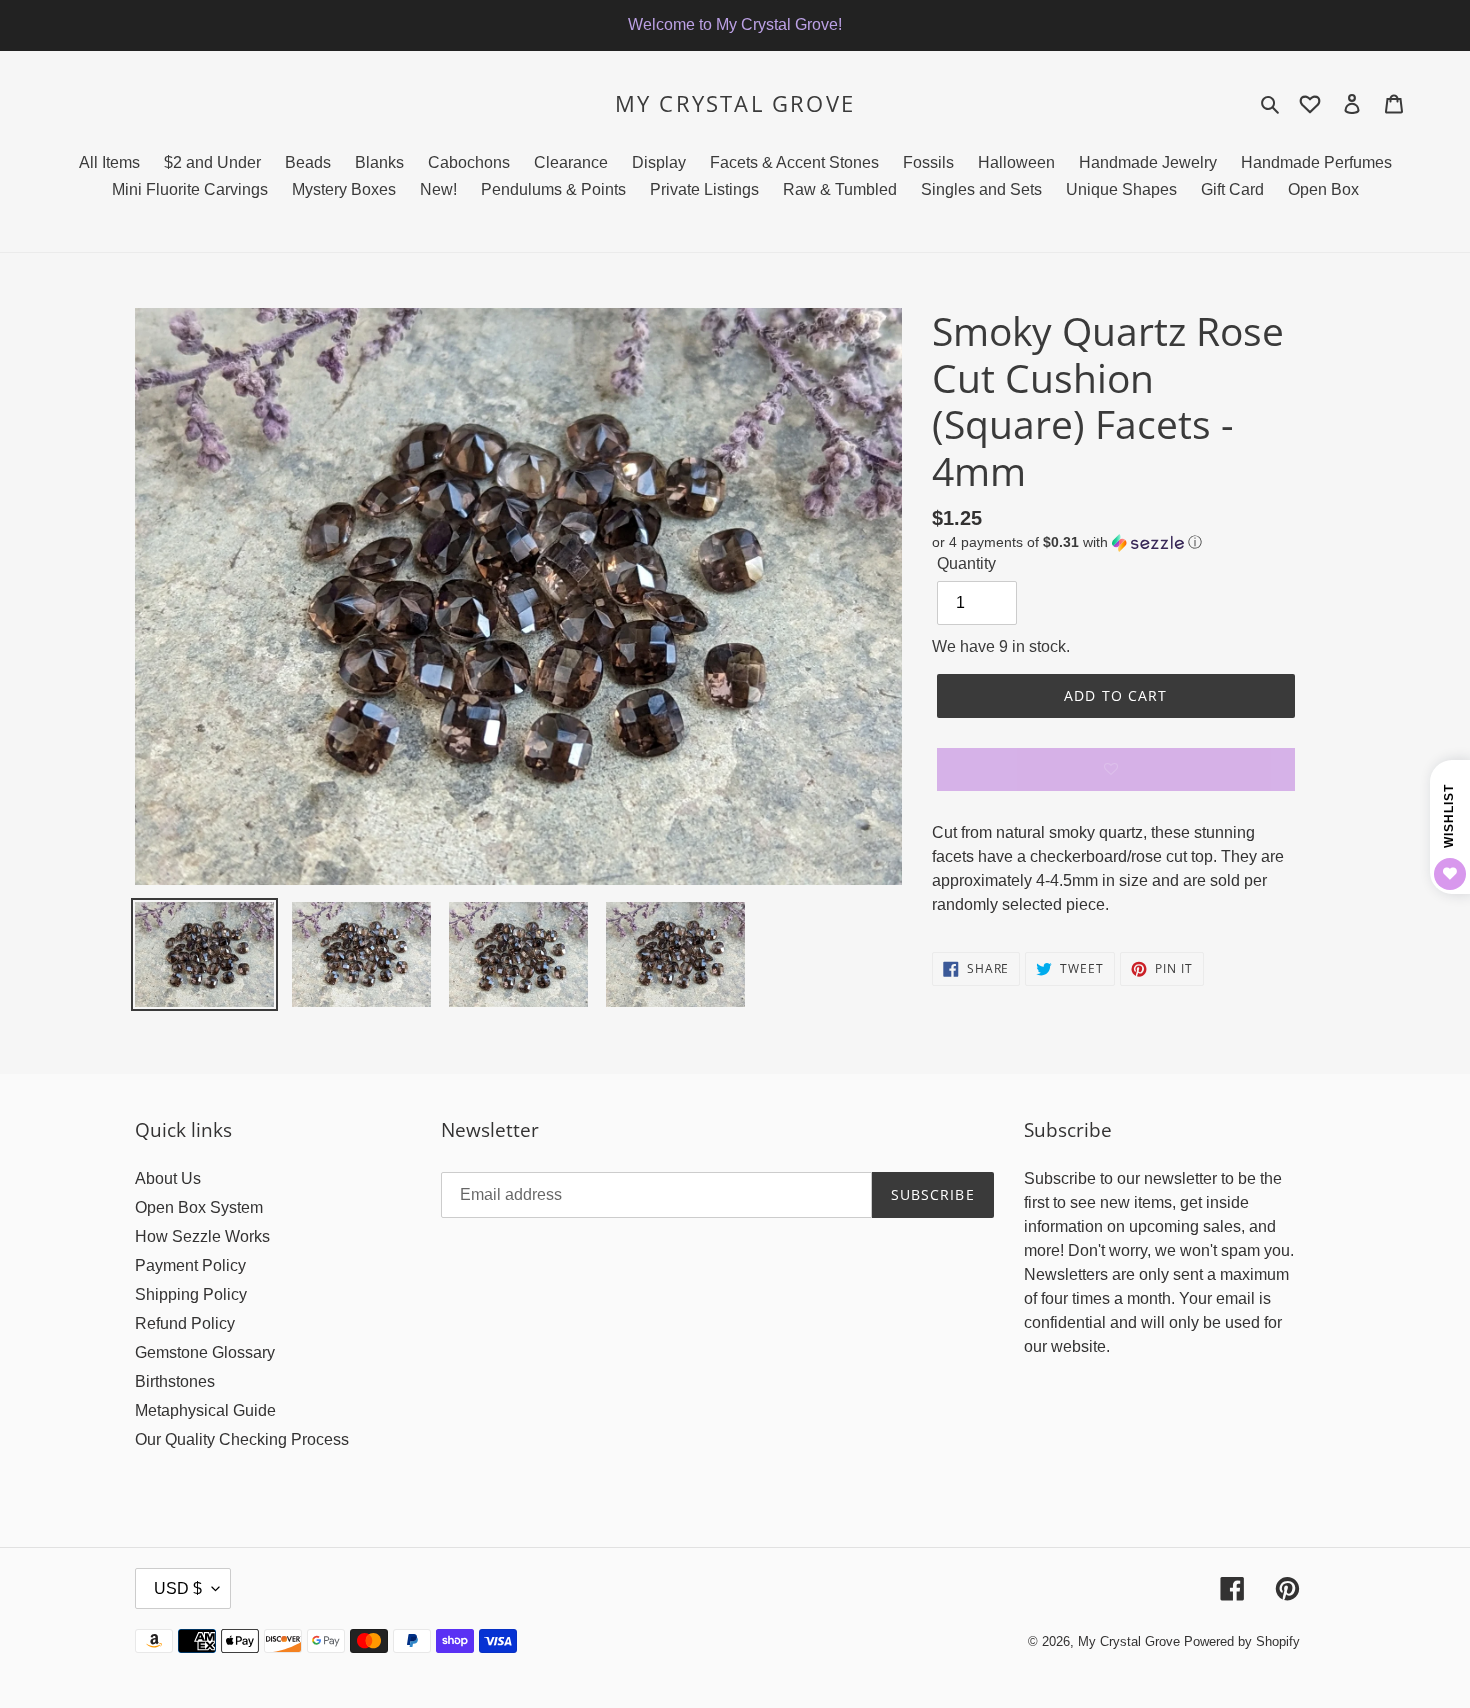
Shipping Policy (191, 1294)
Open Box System (199, 1207)
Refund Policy (185, 1323)
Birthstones (175, 1381)
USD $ (178, 1588)
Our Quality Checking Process (242, 1439)
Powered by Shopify (1242, 1641)
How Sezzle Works (202, 1236)
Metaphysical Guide (205, 1410)
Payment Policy (190, 1265)
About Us (168, 1178)
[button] (1067, 542)
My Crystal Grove (735, 103)
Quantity (966, 563)
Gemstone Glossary (205, 1352)
